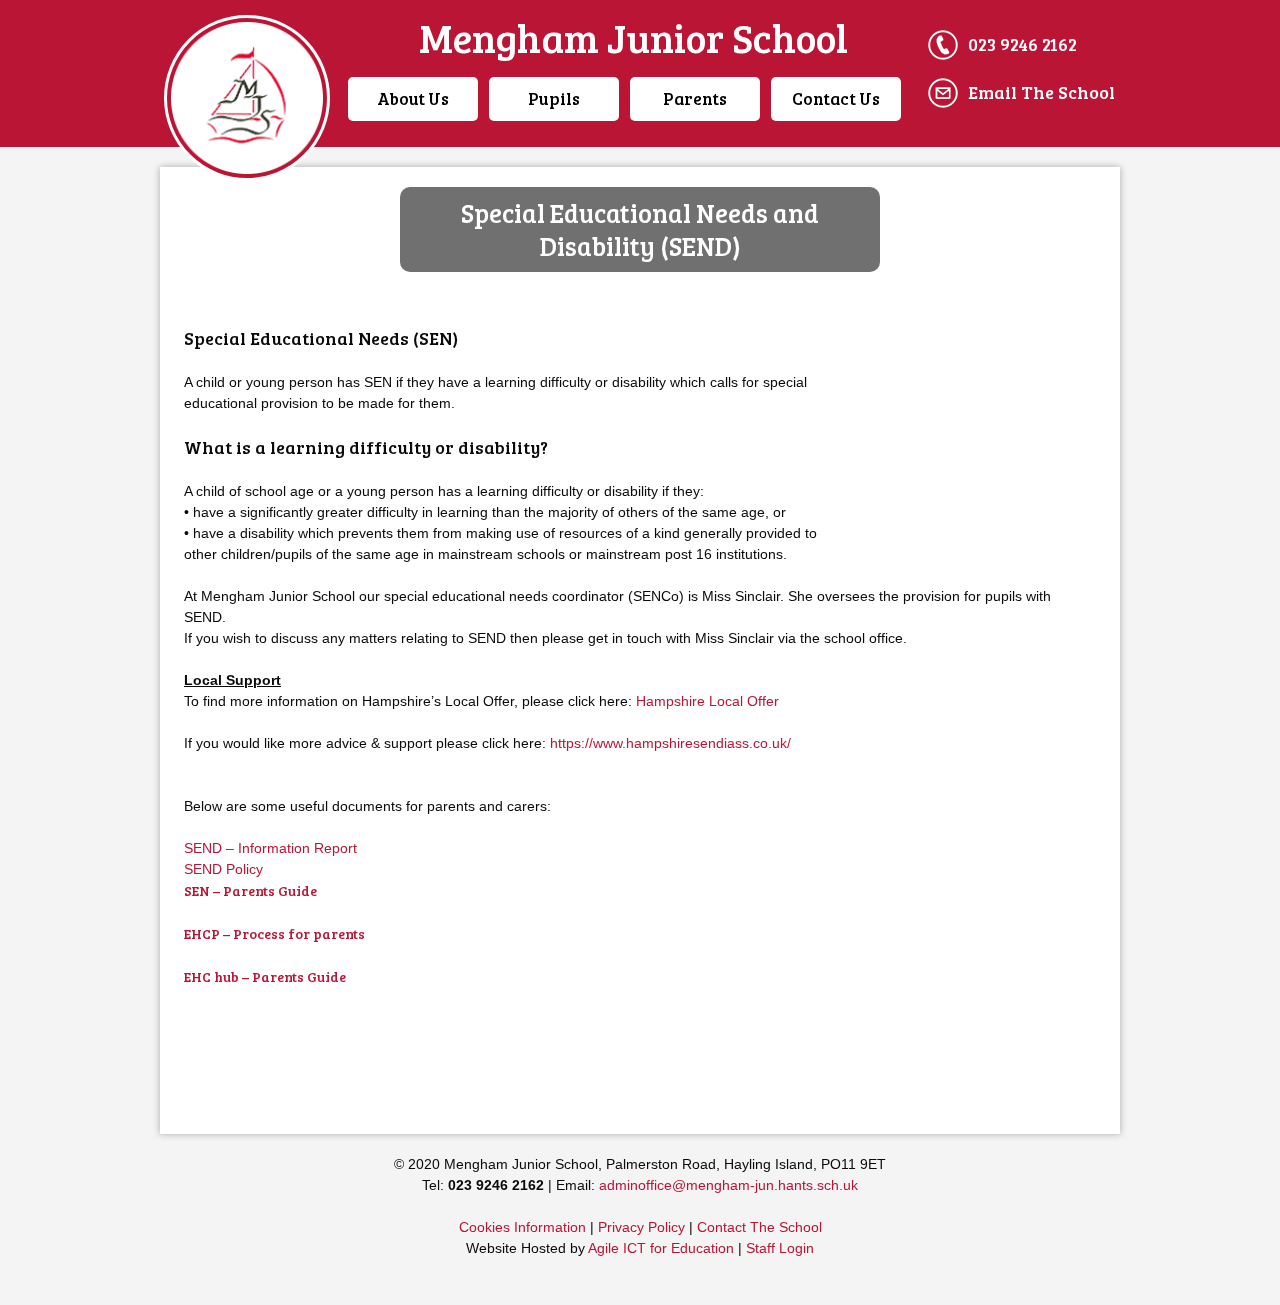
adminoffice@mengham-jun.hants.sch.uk (728, 1185)
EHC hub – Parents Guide (265, 976)
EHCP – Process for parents (274, 933)
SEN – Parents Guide (250, 890)
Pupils (554, 98)
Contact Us (836, 98)
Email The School (1041, 92)
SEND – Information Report (270, 848)
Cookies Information (522, 1227)
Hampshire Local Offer (707, 701)
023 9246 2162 (1022, 44)
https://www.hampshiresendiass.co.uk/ (670, 743)
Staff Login (780, 1248)
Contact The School (759, 1227)
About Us (413, 98)
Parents (695, 98)
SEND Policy (225, 869)
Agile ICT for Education (661, 1248)
